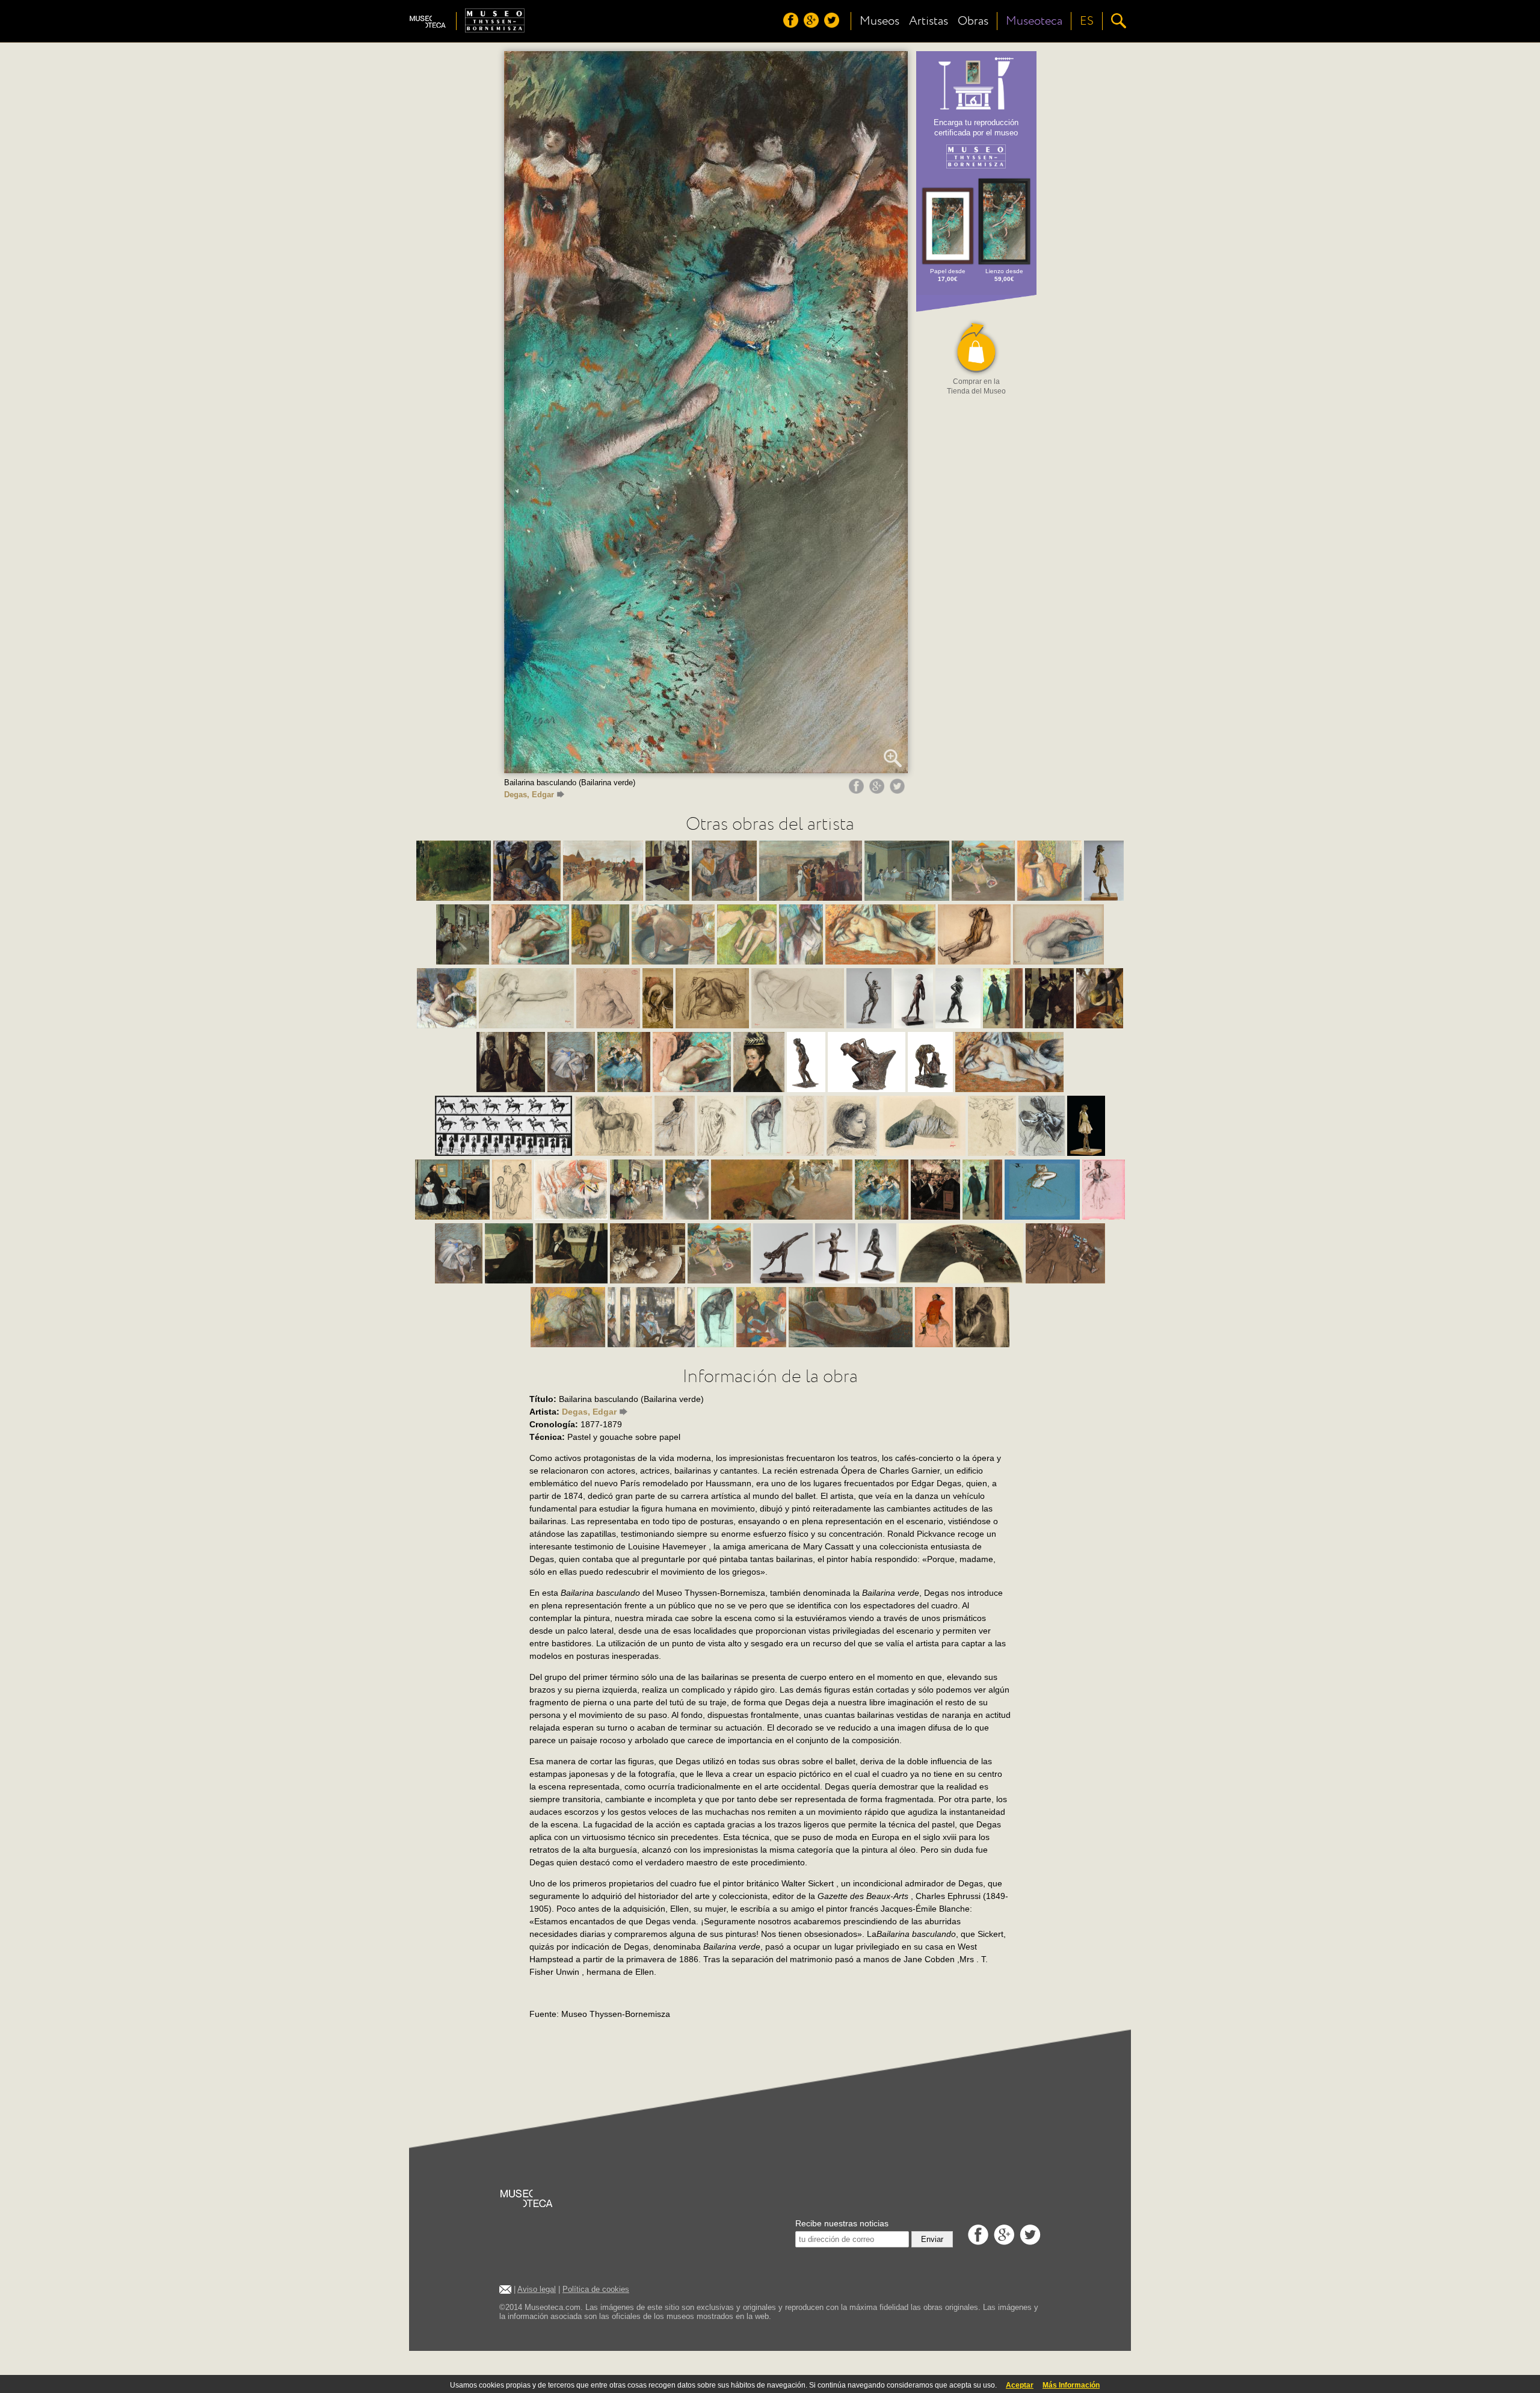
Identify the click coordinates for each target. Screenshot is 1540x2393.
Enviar (932, 2239)
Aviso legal (537, 2289)
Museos (879, 21)
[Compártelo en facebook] (858, 791)
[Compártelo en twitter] (899, 791)
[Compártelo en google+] (878, 791)
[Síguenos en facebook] (792, 25)
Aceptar (1020, 2385)
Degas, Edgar (529, 795)
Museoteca (1034, 21)
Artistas (929, 21)
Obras (973, 21)
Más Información (1071, 2385)
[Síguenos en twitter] (833, 25)
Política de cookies (596, 2289)
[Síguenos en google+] (813, 25)
